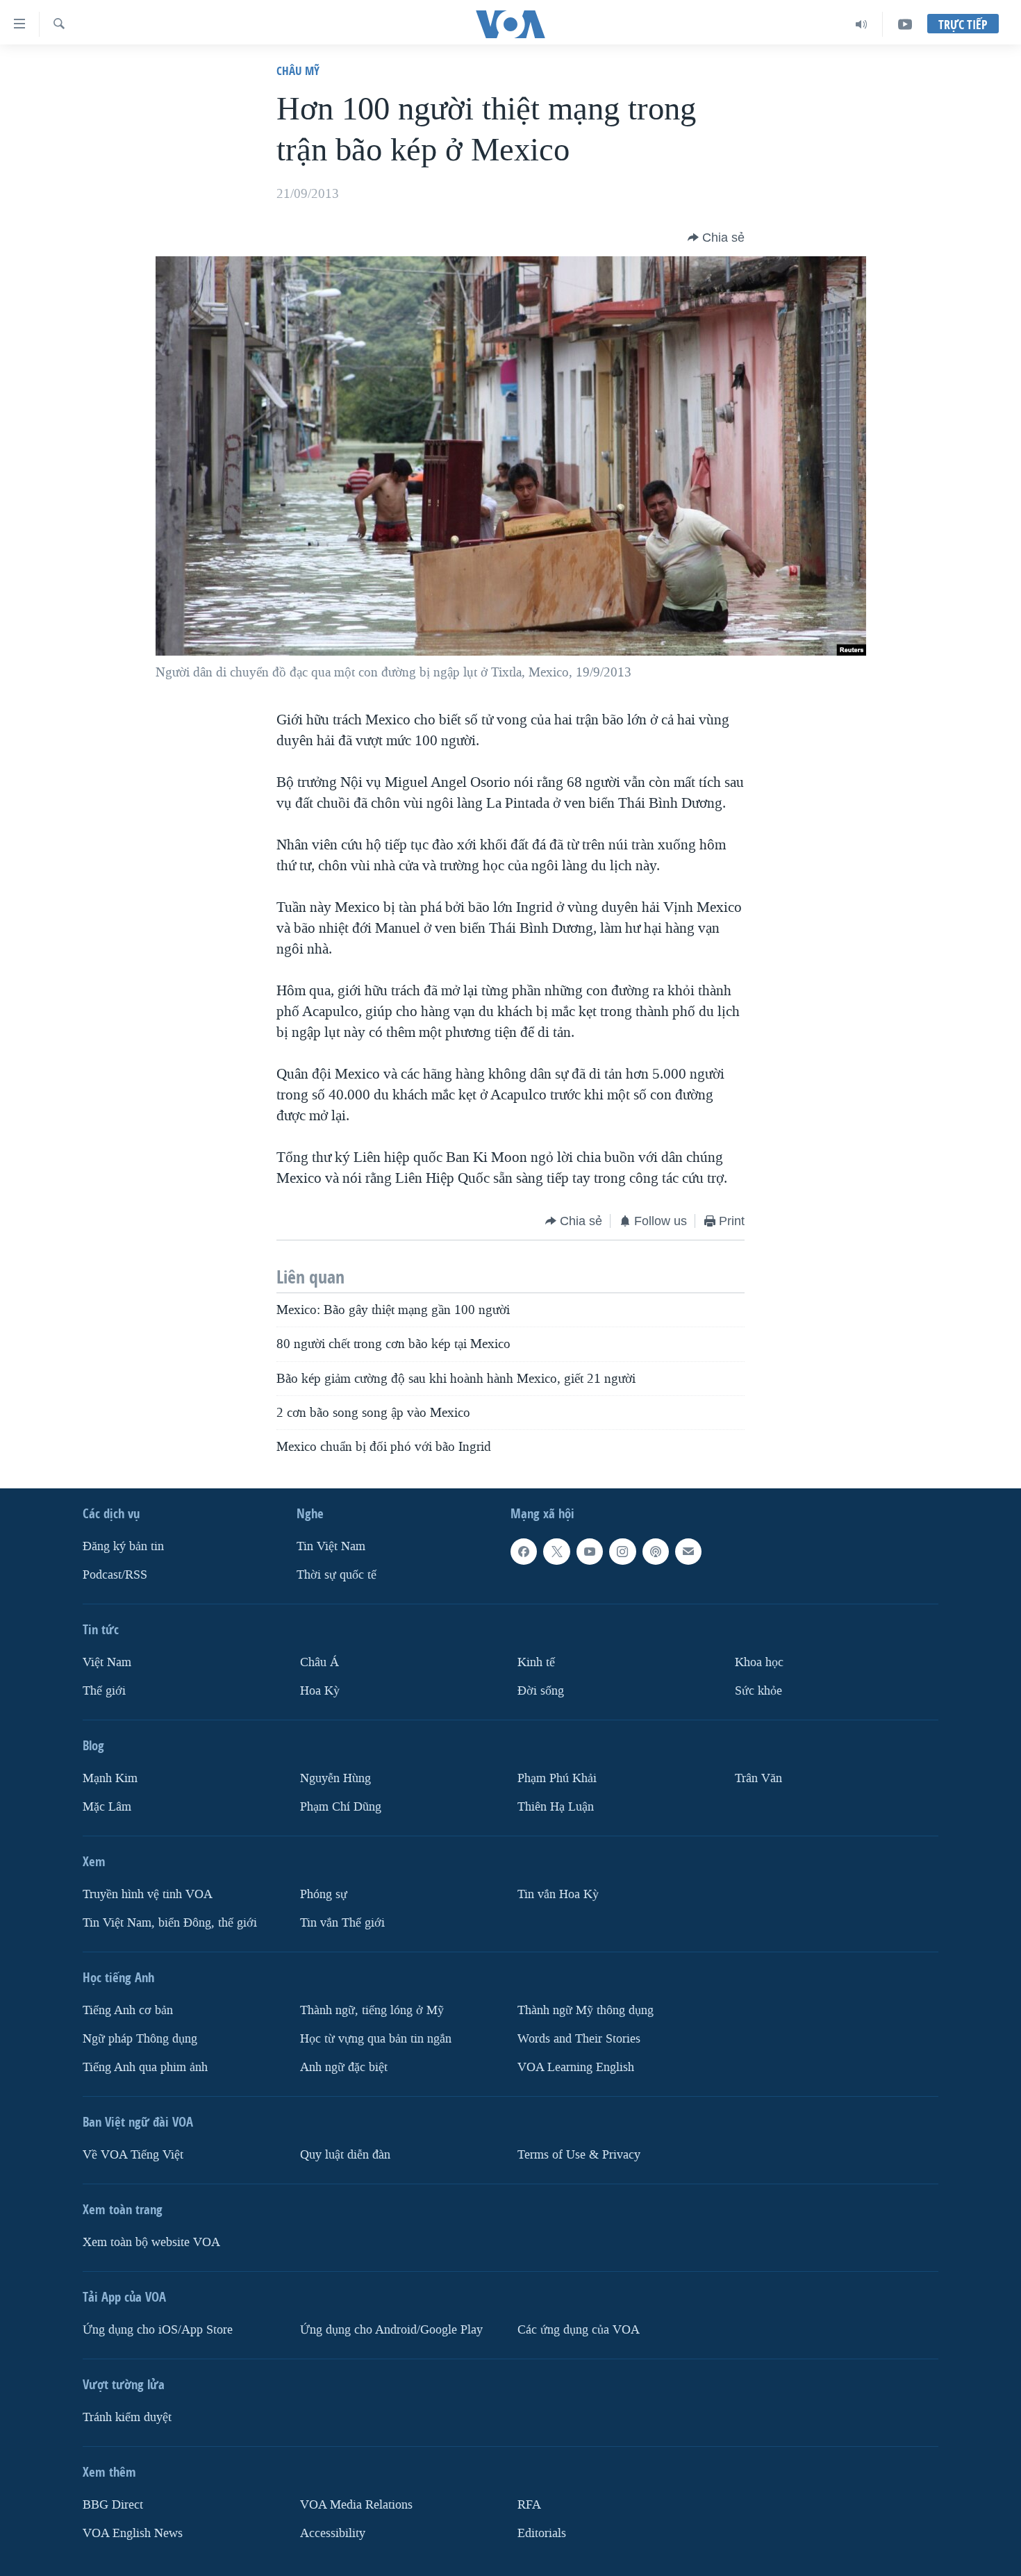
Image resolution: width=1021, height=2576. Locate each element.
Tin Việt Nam (331, 1547)
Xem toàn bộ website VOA (151, 2242)
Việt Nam (107, 1662)
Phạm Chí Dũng (341, 1807)
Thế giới (104, 1691)
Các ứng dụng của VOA (579, 2330)
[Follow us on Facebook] (524, 1552)
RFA (529, 2505)
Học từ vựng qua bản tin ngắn (376, 2039)
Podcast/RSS (115, 1575)
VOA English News (133, 2533)
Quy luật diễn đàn (345, 2155)
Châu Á (319, 1662)
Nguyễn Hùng (335, 1778)
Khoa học (759, 1662)
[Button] (716, 238)
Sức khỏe (758, 1691)
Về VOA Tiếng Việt (133, 2155)
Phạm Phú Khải (557, 1778)
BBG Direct (113, 2505)
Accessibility (333, 2533)
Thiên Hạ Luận (556, 1807)
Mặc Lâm (107, 1807)
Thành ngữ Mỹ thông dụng (586, 2010)
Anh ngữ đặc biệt (344, 2067)
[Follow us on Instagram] (622, 1552)
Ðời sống (541, 1691)
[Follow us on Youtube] (590, 1552)
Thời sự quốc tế (337, 1575)
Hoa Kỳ (320, 1691)
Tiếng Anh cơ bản (128, 2010)
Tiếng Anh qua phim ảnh (145, 2067)
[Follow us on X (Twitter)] (556, 1552)
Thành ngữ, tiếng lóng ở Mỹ (372, 2010)
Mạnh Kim (110, 1778)
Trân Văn (758, 1778)
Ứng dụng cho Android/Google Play (391, 2330)
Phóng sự (324, 1894)
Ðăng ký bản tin (123, 1547)
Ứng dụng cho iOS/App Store (158, 2330)
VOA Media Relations (356, 2505)
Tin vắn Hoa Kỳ (558, 1894)
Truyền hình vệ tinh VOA (148, 1894)
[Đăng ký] (688, 1552)
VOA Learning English (576, 2067)
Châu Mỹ (298, 70)
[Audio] (862, 24)
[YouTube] (905, 24)
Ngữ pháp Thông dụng (140, 2039)
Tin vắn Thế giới (342, 1923)
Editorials (542, 2533)
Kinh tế (536, 1662)
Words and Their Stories (579, 2039)
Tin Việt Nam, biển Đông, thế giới (170, 1923)
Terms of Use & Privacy (579, 2155)
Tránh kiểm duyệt (127, 2417)
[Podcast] (656, 1552)
